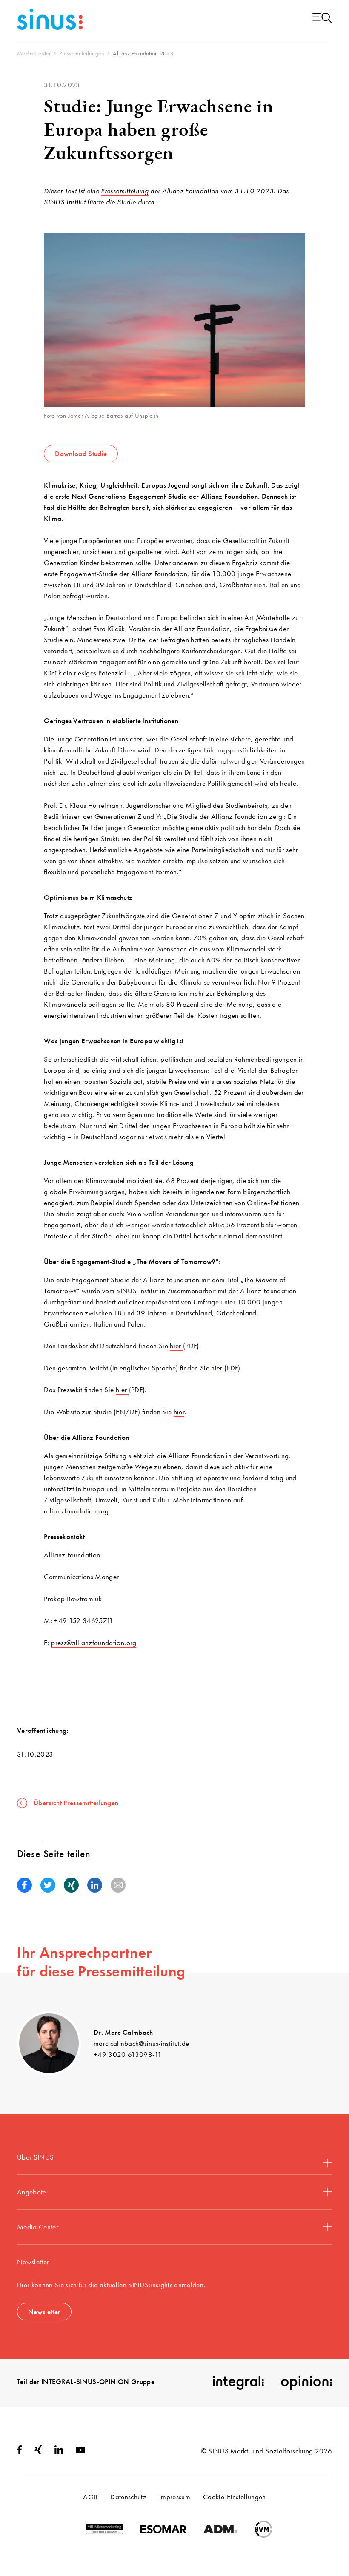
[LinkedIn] (59, 2451)
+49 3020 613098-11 (128, 2054)
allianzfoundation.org (76, 1511)
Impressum (175, 2497)
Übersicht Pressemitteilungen (76, 1803)
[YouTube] (80, 2451)
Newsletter (44, 2312)
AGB (90, 2497)
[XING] (38, 2451)
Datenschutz (128, 2497)
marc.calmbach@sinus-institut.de (142, 2043)
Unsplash (147, 416)
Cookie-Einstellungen (235, 2497)
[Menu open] (322, 19)
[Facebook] (19, 2451)
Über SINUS (35, 2157)
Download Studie (81, 454)
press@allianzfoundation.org (94, 1643)
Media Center (38, 2227)
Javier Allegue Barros (95, 416)
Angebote (32, 2192)
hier (176, 1346)
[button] (24, 1885)
